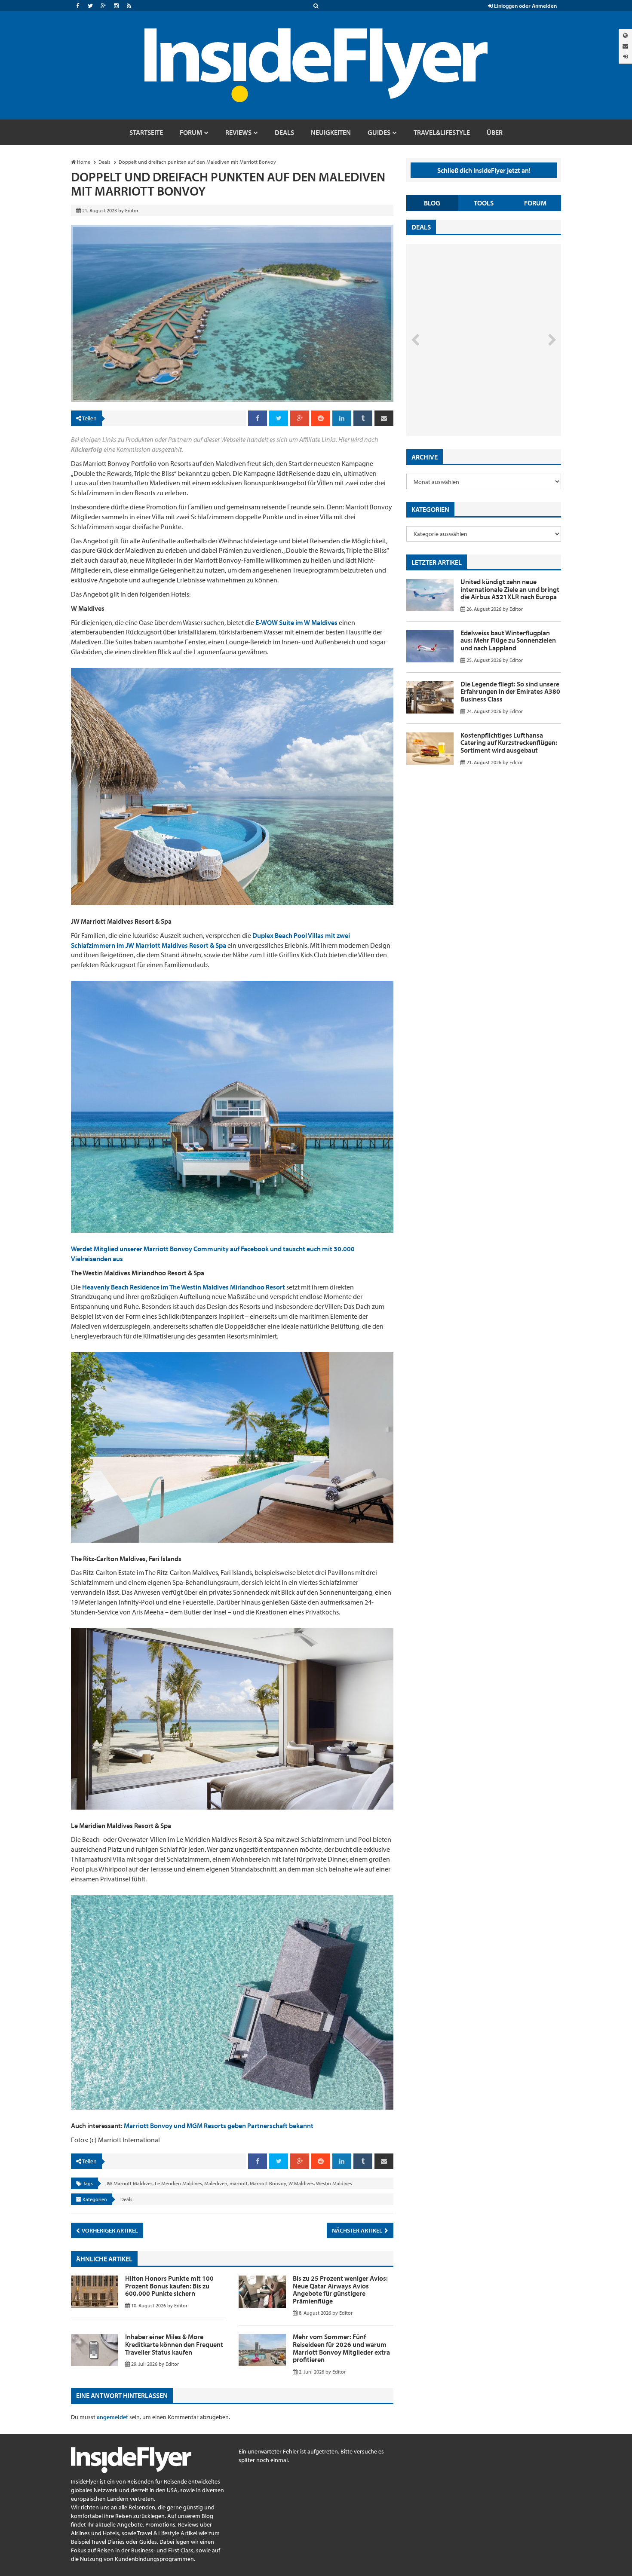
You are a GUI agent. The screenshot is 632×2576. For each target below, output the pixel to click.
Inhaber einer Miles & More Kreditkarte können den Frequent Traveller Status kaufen (174, 2344)
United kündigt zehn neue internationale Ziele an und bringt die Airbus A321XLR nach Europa (510, 589)
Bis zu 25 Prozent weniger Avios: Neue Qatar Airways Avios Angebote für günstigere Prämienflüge (340, 2290)
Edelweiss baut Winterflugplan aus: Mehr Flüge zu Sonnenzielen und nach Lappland (508, 640)
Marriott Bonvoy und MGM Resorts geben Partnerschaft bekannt (219, 2126)
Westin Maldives (334, 2183)
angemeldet (112, 2417)
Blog (432, 203)
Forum (535, 203)
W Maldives (301, 2183)
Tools (484, 203)
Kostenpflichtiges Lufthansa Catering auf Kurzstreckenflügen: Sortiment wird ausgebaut (509, 743)
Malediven (216, 2183)
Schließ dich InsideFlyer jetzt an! (484, 170)
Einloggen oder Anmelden (525, 6)
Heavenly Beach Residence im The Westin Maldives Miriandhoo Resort (184, 1287)
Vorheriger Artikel (109, 2230)
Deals (126, 2199)
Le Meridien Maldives (178, 2183)
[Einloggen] (625, 57)
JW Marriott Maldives (129, 2183)
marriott (239, 2183)
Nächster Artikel (358, 2230)
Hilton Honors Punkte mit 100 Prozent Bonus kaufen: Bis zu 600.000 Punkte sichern (169, 2286)
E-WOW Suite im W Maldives (296, 622)
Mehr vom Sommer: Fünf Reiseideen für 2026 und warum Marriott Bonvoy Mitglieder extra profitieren (341, 2348)
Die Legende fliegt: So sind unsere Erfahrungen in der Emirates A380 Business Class (510, 691)
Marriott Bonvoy (268, 2183)
